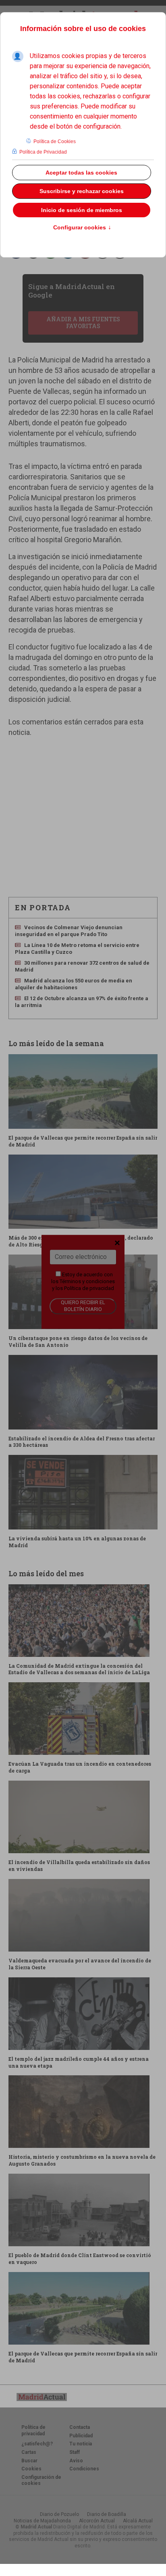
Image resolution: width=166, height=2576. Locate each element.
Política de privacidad (89, 1288)
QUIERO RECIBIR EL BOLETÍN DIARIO (83, 1306)
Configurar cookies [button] (82, 228)
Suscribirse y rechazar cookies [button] (82, 191)
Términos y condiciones (87, 1281)
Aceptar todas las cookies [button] (81, 173)
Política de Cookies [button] (55, 141)
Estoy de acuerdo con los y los (83, 1281)
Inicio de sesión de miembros (82, 210)
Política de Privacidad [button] (43, 152)
